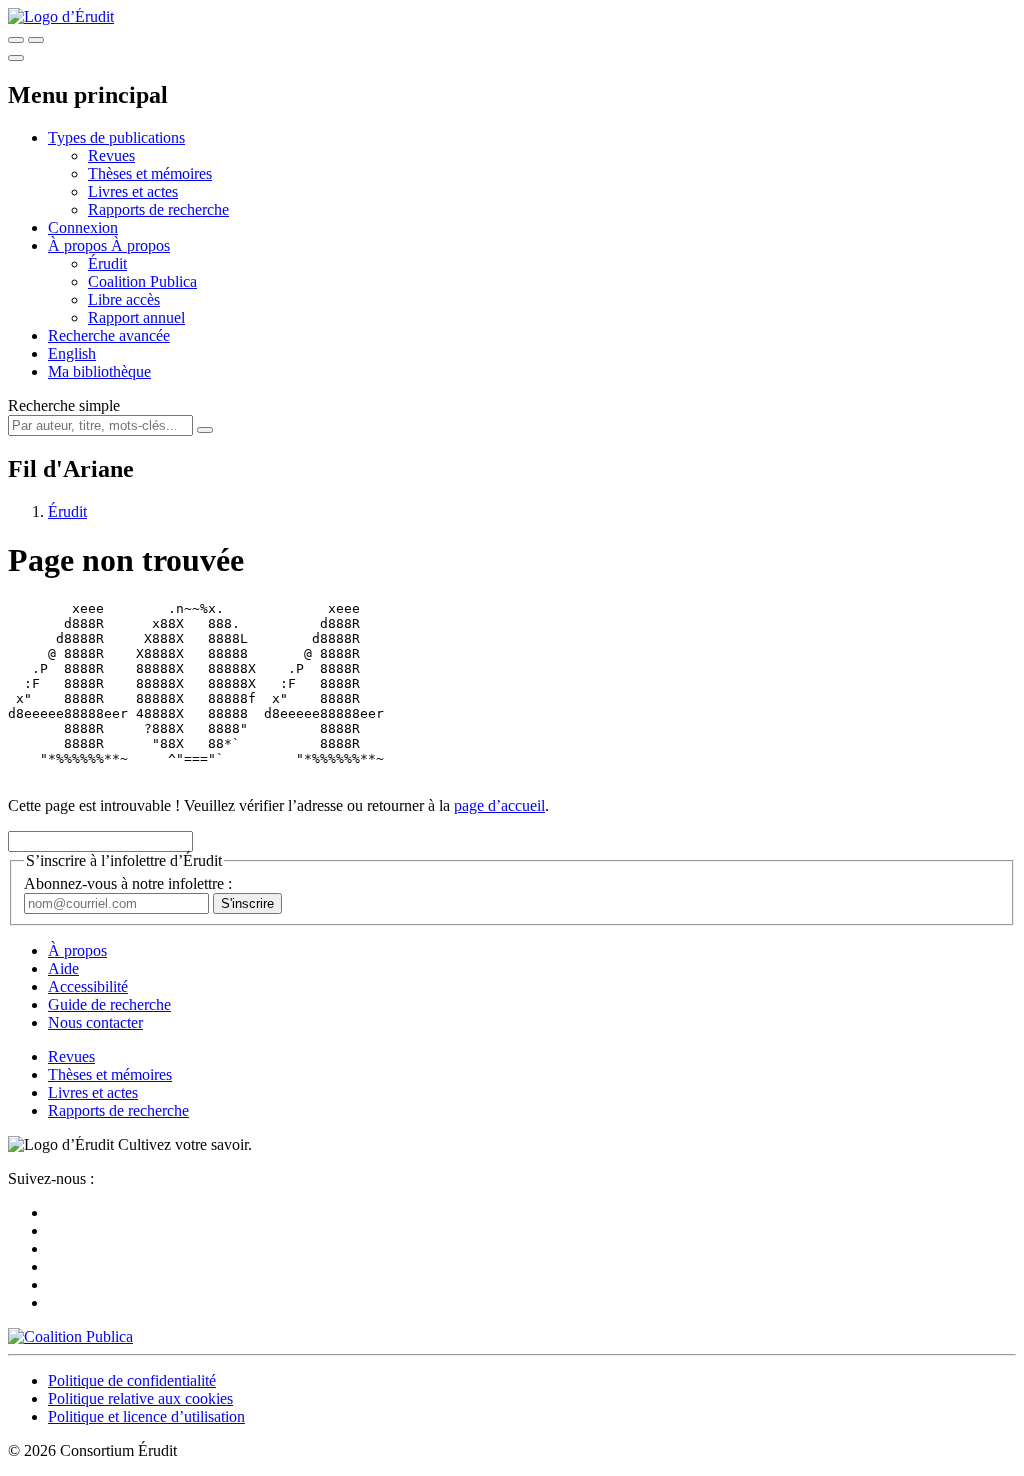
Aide (63, 968)
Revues (111, 155)
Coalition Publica (142, 281)
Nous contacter (95, 1022)
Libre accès (124, 299)
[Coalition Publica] (70, 1336)
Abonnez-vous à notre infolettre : (128, 883)
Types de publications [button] (116, 137)
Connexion (83, 227)
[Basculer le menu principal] (16, 58)
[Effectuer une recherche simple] (16, 40)
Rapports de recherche (158, 209)
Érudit (107, 263)
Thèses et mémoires (150, 173)
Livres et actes (133, 191)
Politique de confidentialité (132, 1380)
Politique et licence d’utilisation (146, 1416)
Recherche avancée (109, 335)
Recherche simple (64, 405)
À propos (140, 245)
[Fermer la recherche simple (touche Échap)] (36, 40)
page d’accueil (499, 805)
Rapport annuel (136, 317)
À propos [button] (79, 245)
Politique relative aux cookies (140, 1398)
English (72, 353)
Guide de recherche (109, 1004)
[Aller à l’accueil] (61, 16)
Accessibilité (88, 986)
